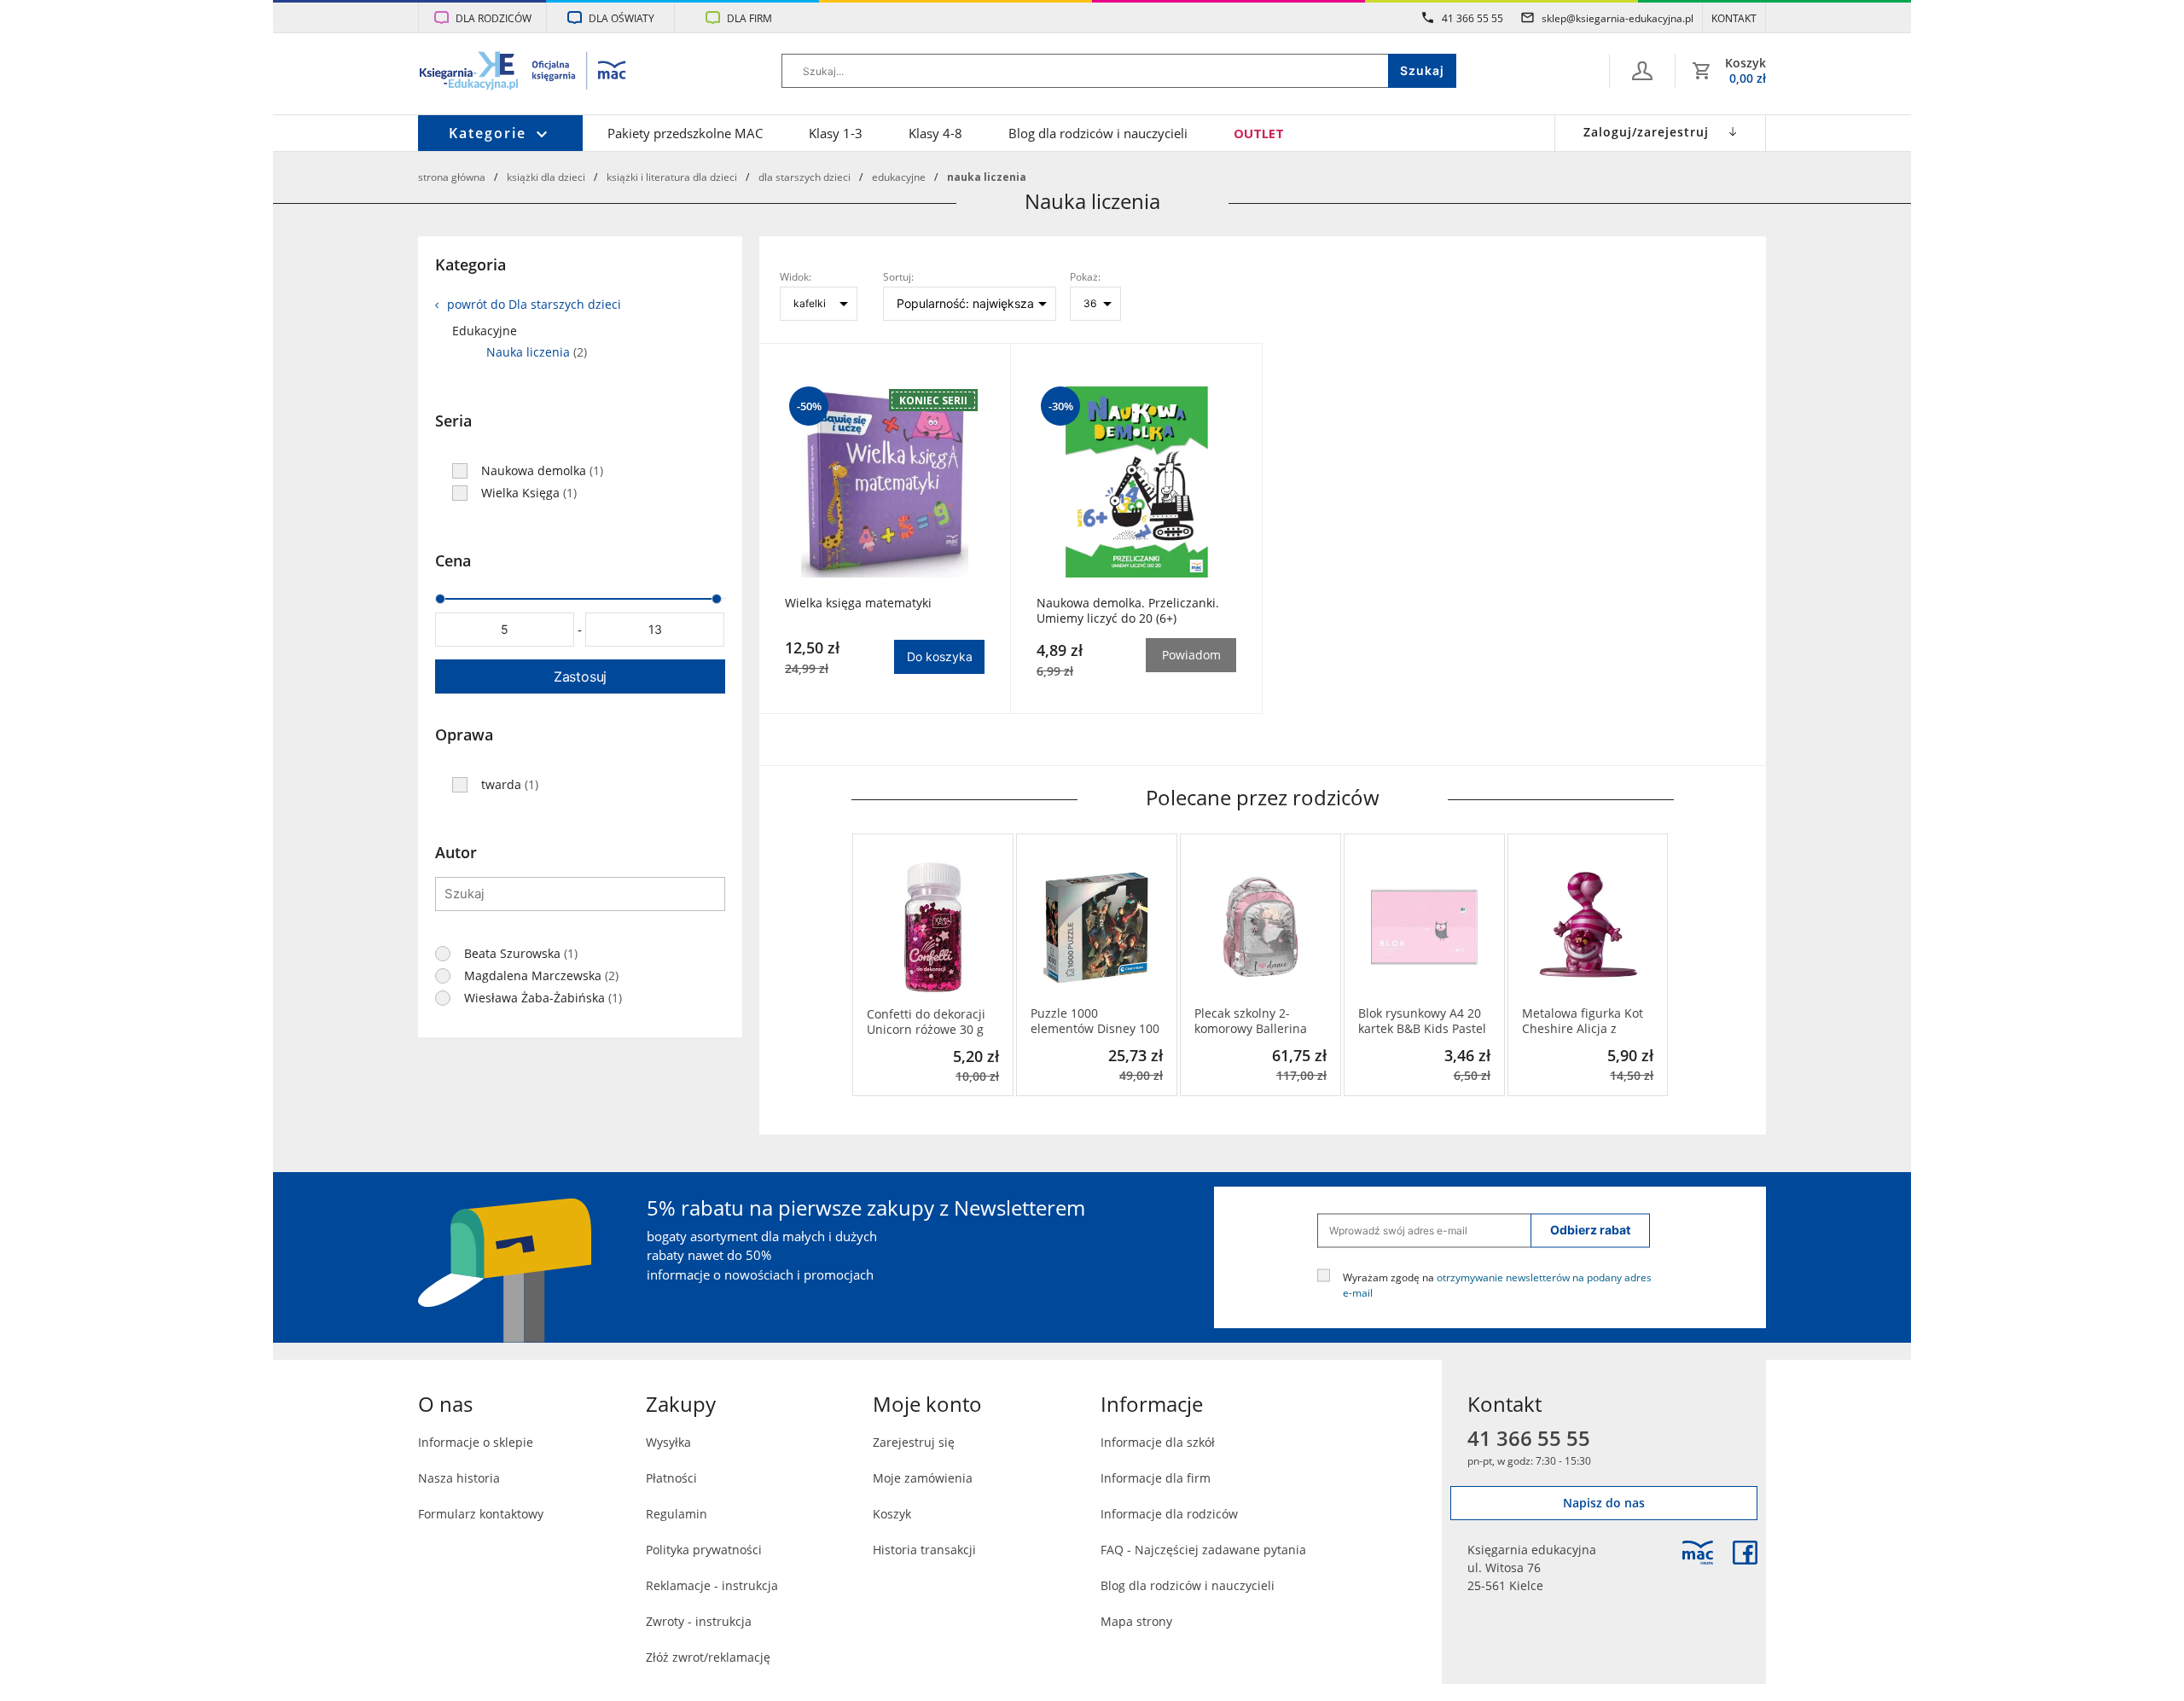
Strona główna (452, 177)
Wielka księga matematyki (858, 603)
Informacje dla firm (1156, 1478)
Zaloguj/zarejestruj (1646, 132)
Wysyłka (668, 1442)
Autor (456, 852)
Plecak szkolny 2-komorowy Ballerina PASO (1251, 1021)
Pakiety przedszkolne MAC (685, 133)
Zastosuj (580, 676)
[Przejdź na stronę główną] (523, 73)
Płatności (671, 1478)
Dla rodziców (494, 18)
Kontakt (1734, 18)
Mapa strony (1136, 1621)
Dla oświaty (622, 18)
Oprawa (464, 734)
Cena (453, 560)
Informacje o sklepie (476, 1442)
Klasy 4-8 (935, 133)
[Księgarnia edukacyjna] (1698, 1553)
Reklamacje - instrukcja (712, 1585)
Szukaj (1422, 70)
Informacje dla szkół (1158, 1442)
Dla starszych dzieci (804, 177)
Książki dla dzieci (546, 177)
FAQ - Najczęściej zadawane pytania (1203, 1550)
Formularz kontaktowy (481, 1514)
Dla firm (749, 18)
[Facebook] (1745, 1553)
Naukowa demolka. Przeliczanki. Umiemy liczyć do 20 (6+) (1128, 611)
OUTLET (1259, 133)
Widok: (796, 276)
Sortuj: (898, 276)
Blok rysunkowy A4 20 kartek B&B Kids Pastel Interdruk (1422, 1021)
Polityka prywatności (704, 1550)
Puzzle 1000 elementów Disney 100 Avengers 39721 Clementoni (1095, 1021)
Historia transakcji (924, 1550)
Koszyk (892, 1514)
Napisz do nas (1604, 1503)
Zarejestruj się (914, 1442)
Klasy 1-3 (836, 133)
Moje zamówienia (923, 1478)
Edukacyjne (899, 177)
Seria (453, 421)
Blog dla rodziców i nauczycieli (1098, 133)
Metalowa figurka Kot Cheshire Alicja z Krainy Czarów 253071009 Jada (1583, 1021)
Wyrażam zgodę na (1497, 1284)
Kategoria (470, 264)
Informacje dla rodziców (1169, 1514)
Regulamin (677, 1514)
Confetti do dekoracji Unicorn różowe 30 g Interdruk (926, 1022)
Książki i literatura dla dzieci (672, 177)
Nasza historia (459, 1478)
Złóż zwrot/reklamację (708, 1657)
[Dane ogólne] (1642, 71)
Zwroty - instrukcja (699, 1621)
